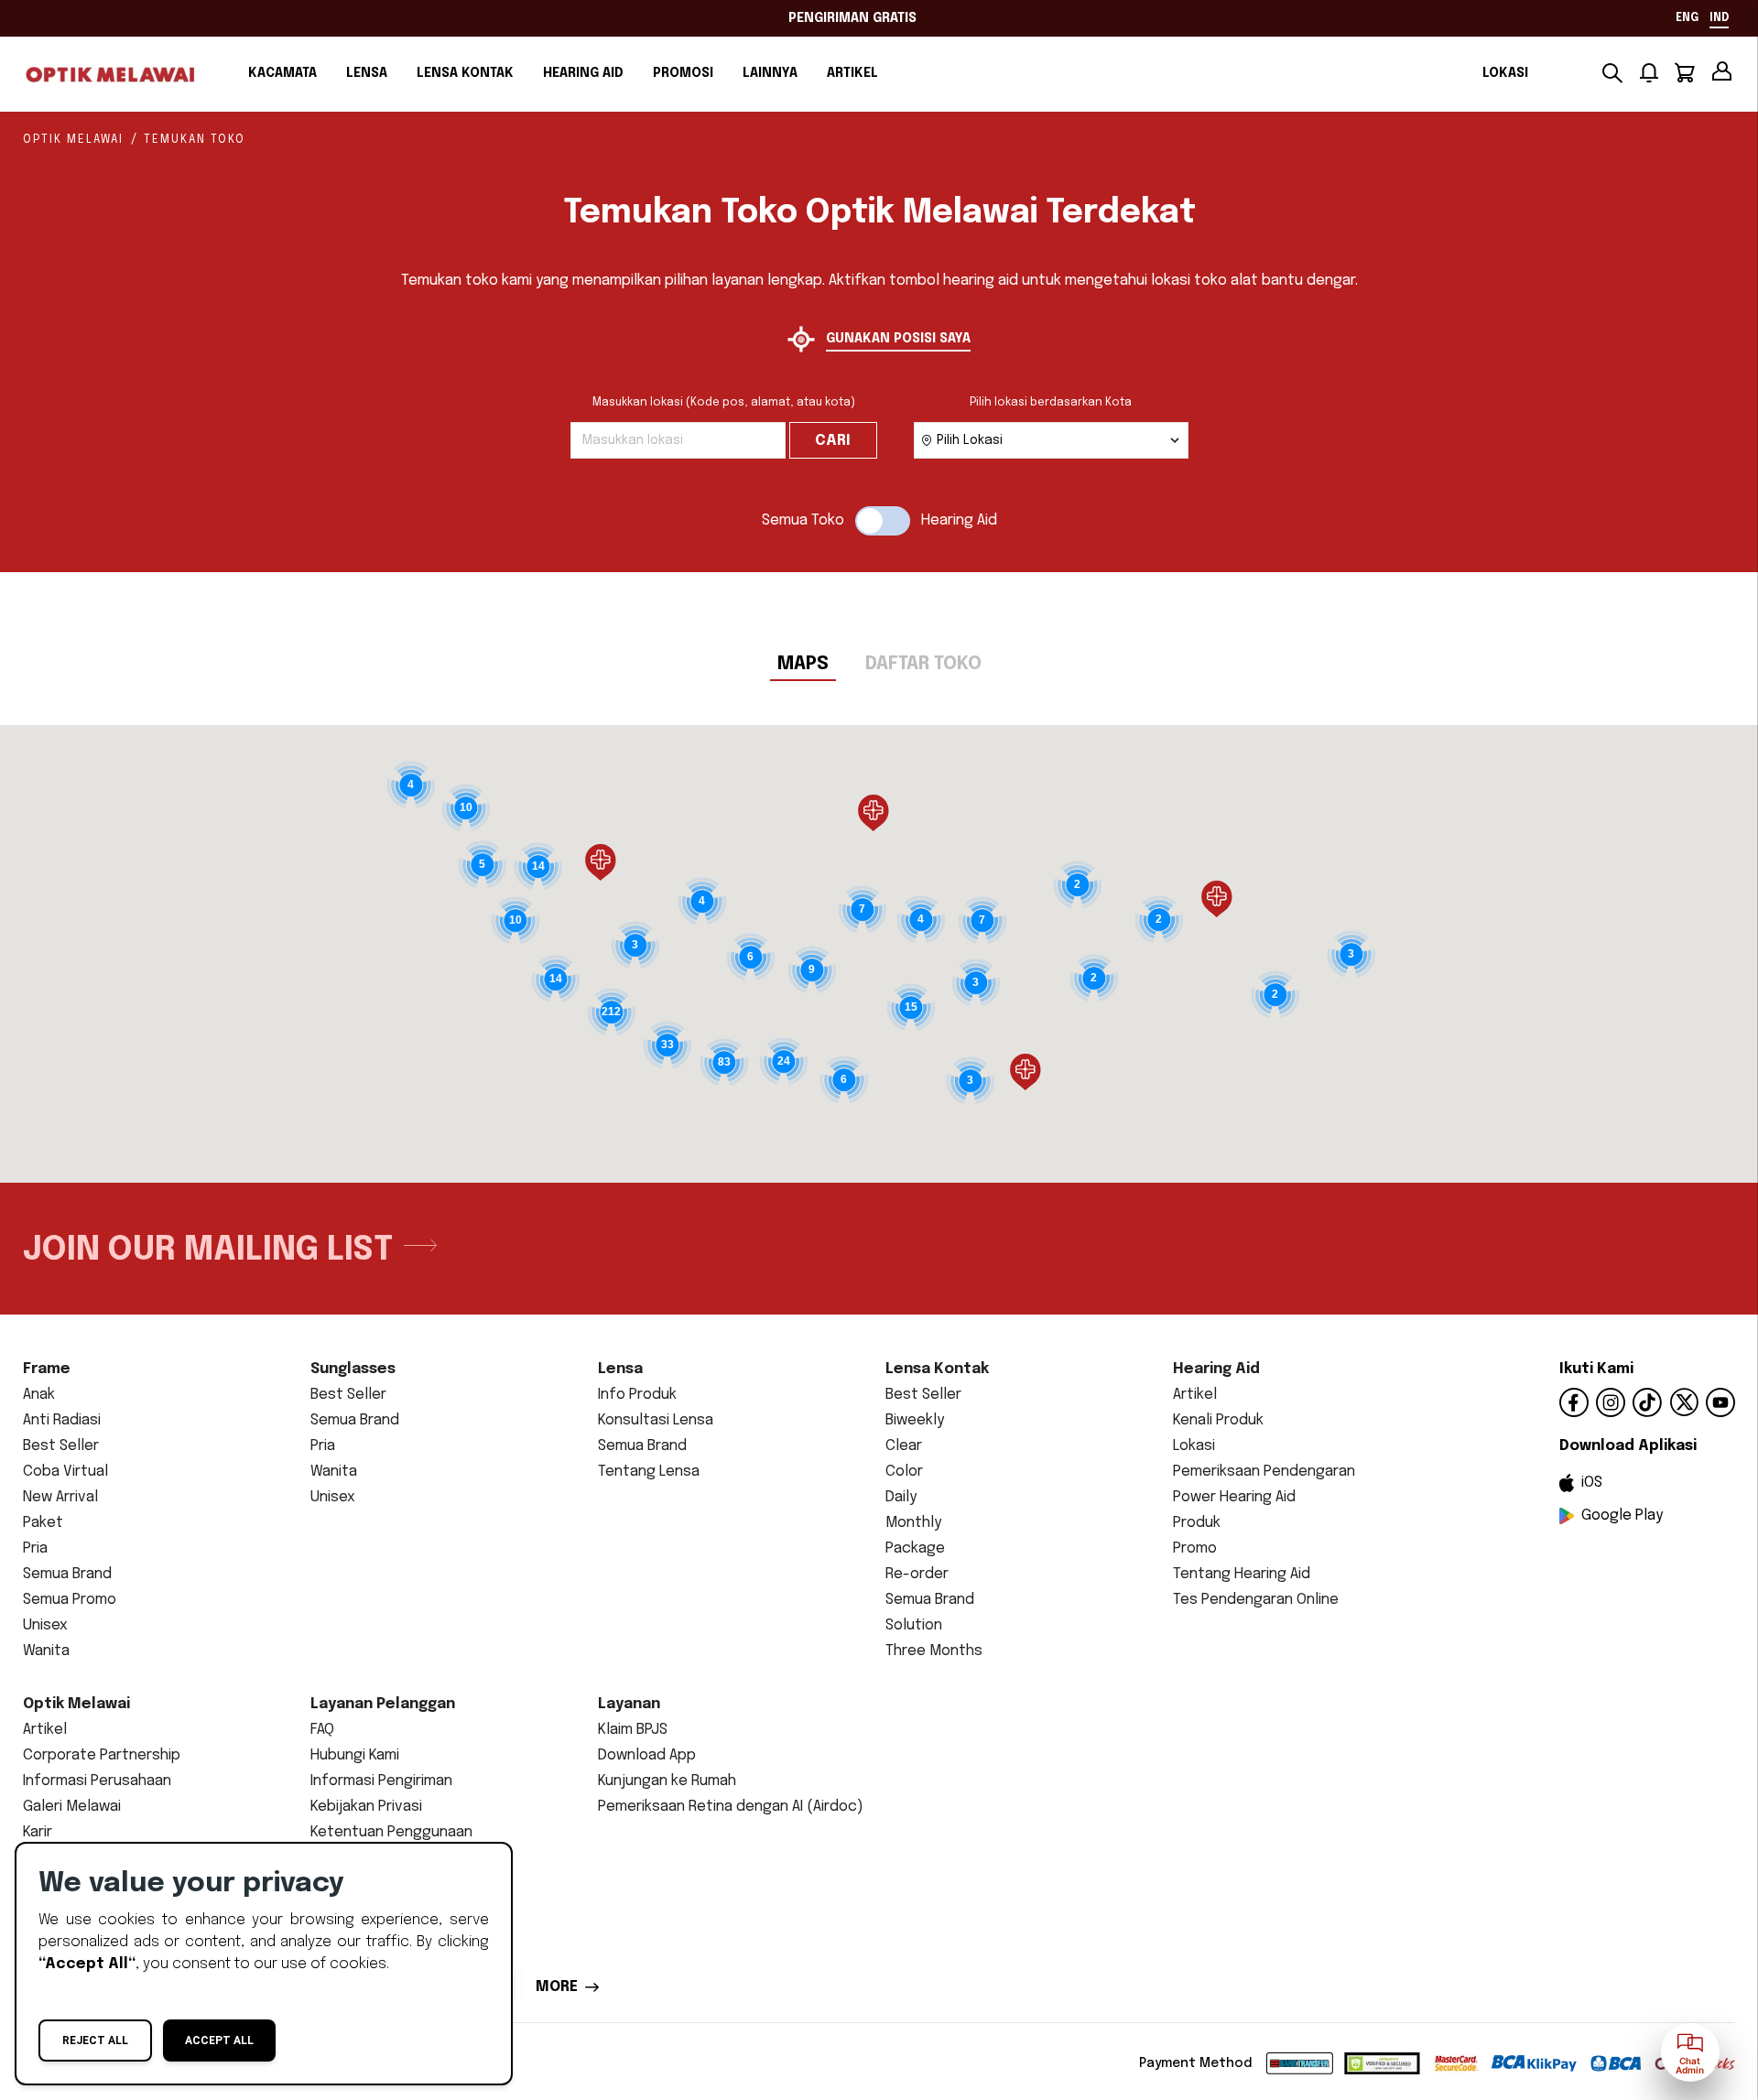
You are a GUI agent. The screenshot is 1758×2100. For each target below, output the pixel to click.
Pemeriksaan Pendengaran (1264, 1472)
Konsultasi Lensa (656, 1420)
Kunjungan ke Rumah (667, 1781)
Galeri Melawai (72, 1807)
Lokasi (1505, 73)
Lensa (367, 73)
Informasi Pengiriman (381, 1781)
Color (904, 1472)
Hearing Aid (583, 73)
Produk (1197, 1523)
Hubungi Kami (355, 1755)
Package (915, 1548)
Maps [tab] (803, 664)
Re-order (917, 1574)
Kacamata (282, 73)
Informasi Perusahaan (97, 1781)
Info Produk (637, 1395)
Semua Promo (70, 1600)
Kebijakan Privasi (366, 1807)
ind (1719, 18)
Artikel (852, 73)
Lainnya (770, 73)
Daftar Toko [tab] (923, 664)
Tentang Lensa (649, 1472)
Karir (38, 1832)
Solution (914, 1625)
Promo (1195, 1548)
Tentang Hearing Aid (1242, 1574)
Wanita (46, 1651)
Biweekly (915, 1420)
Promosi (683, 73)
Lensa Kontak (465, 73)
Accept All (219, 2040)
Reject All (95, 2040)
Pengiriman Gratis (852, 18)
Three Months (934, 1651)
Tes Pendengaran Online (1256, 1600)
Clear (904, 1446)
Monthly (913, 1523)
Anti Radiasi (62, 1420)
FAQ (322, 1730)
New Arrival (60, 1497)
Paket (43, 1523)
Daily (901, 1497)
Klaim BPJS (633, 1730)
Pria (35, 1548)
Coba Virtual (65, 1472)
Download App (647, 1755)
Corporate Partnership (102, 1755)
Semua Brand (67, 1574)
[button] (601, 862)
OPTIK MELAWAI (73, 140)
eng (1687, 18)
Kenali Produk (1218, 1420)
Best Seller (61, 1446)
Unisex (45, 1625)
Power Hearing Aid (1234, 1497)
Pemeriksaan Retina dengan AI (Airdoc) (731, 1807)
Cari (833, 441)
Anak (39, 1395)
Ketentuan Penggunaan (391, 1832)
